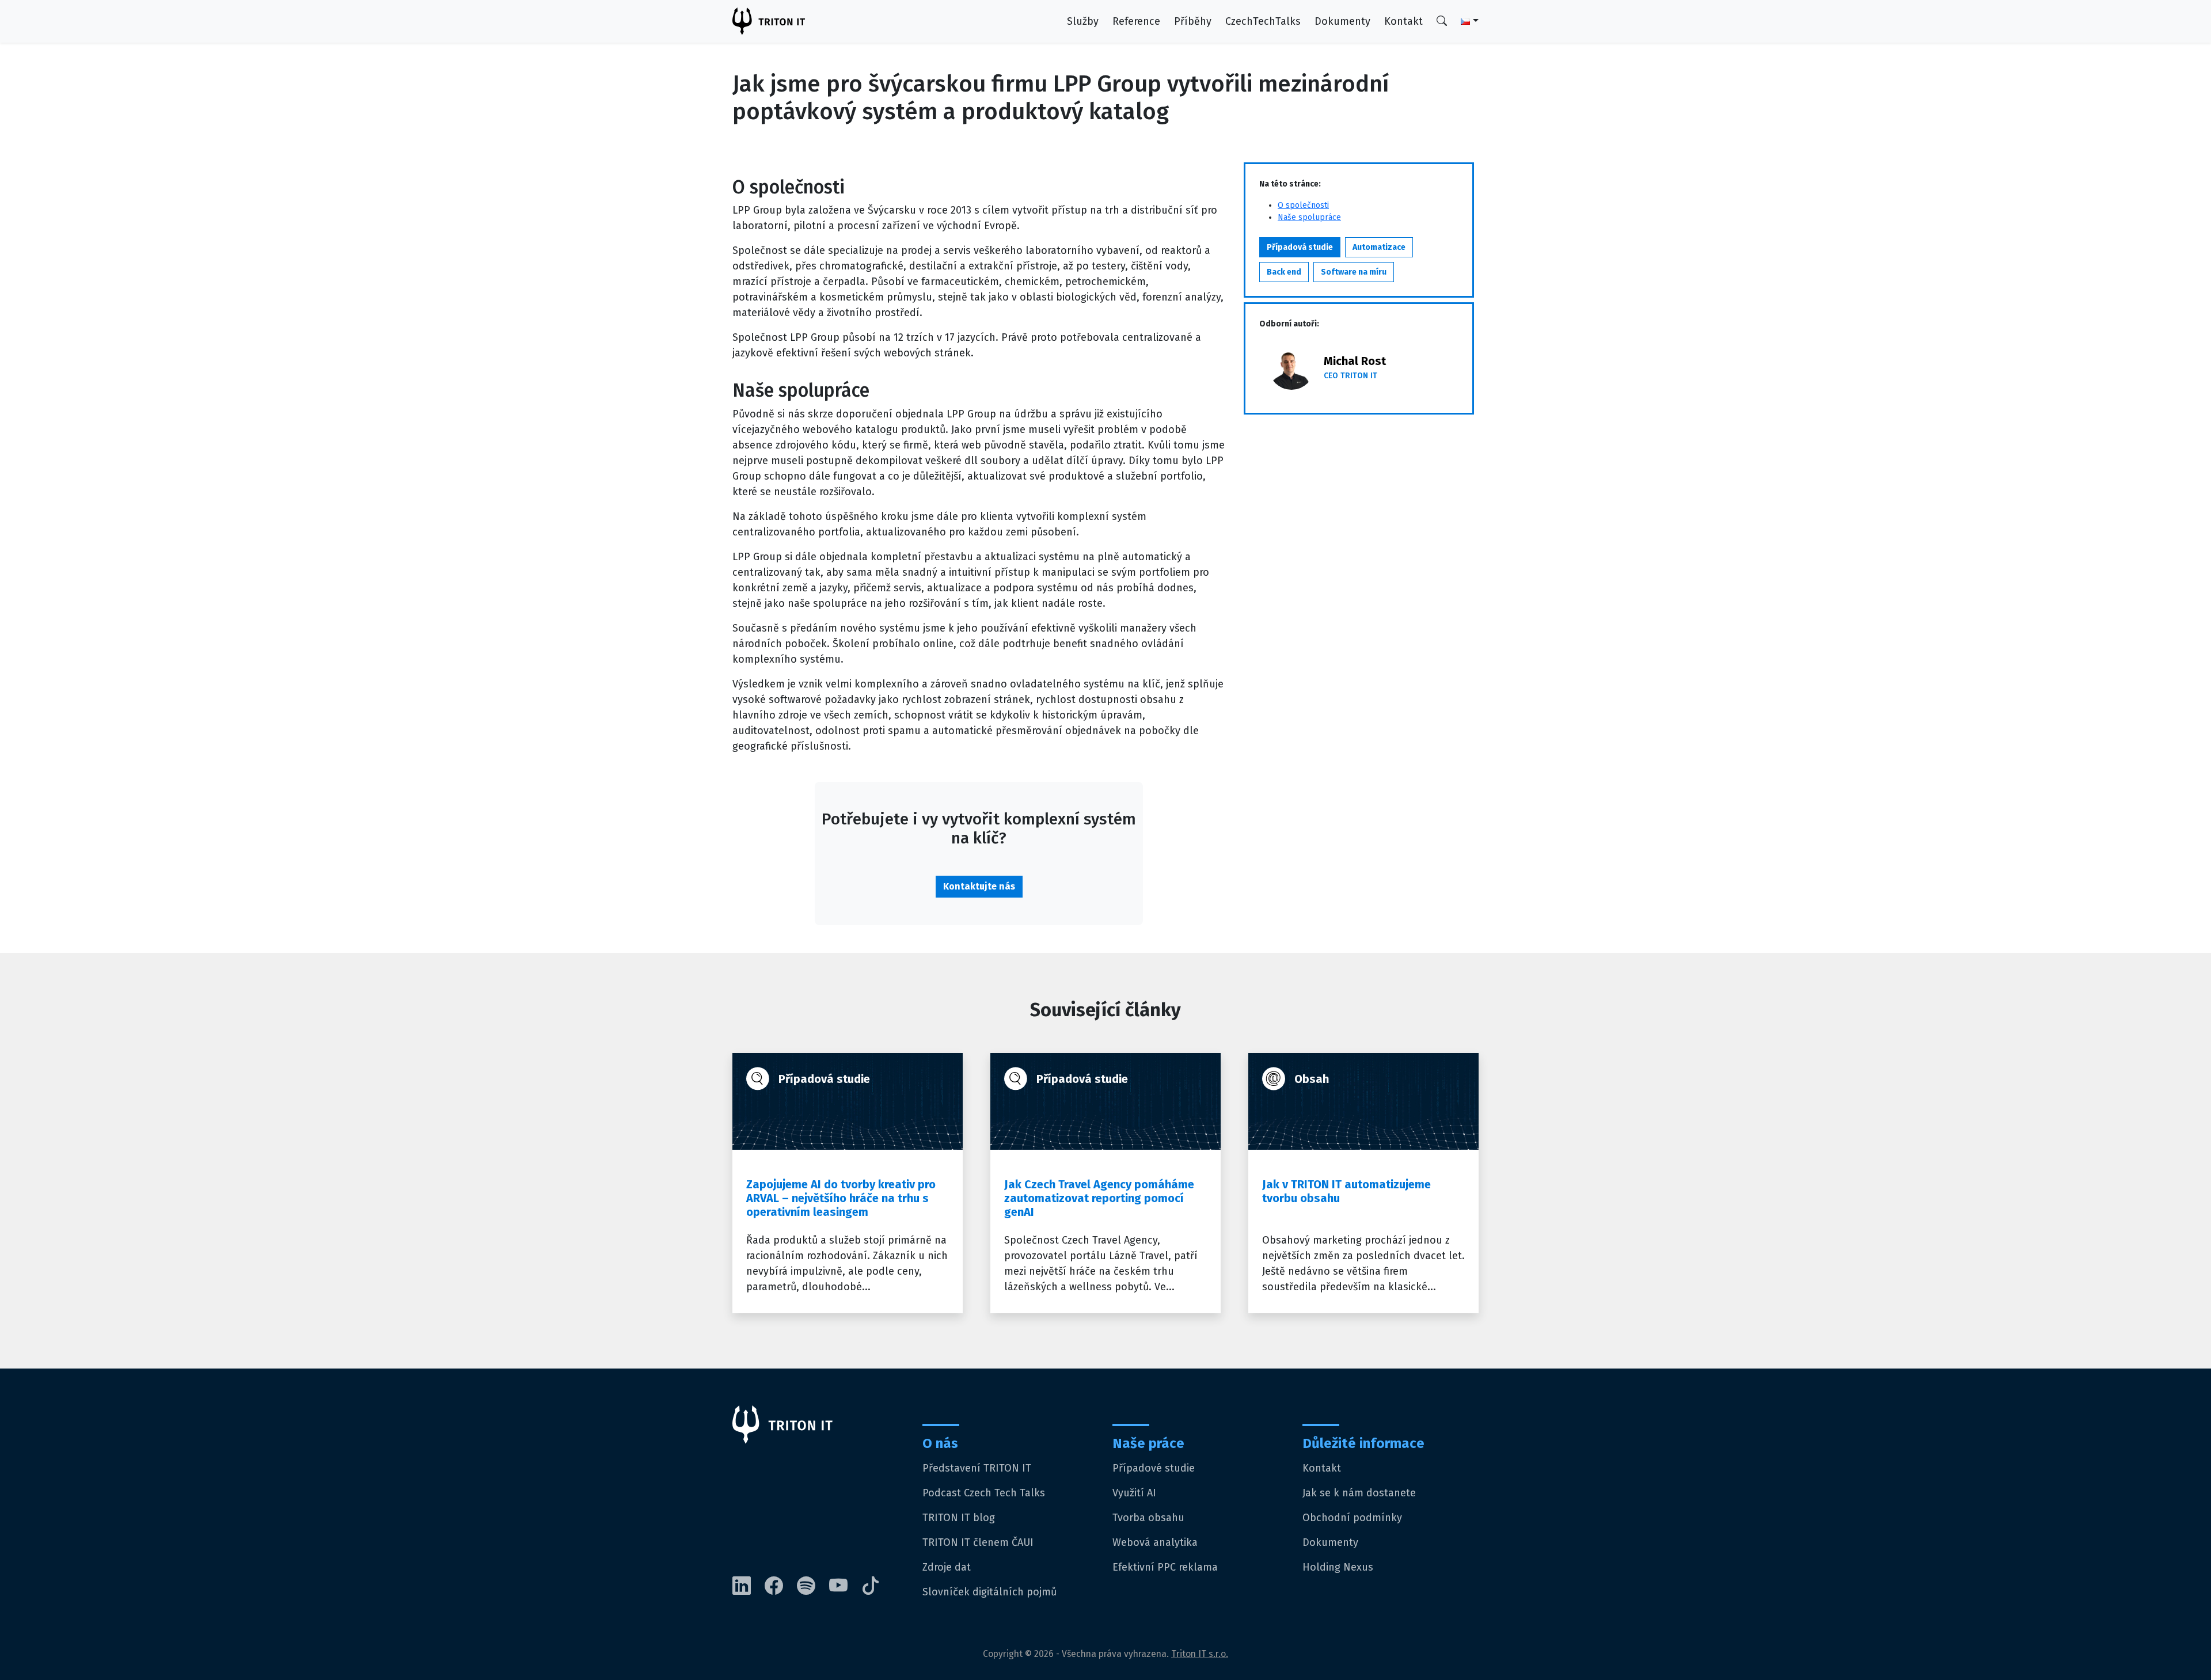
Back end (1284, 272)
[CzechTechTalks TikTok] (877, 1586)
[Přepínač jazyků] (1463, 22)
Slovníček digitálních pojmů (989, 1592)
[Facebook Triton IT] (781, 1586)
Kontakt (1403, 21)
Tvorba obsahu (1148, 1518)
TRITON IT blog (959, 1518)
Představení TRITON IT (977, 1468)
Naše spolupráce (1309, 217)
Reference (1136, 21)
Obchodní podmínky (1352, 1518)
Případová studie (1300, 247)
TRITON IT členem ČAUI (978, 1542)
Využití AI (1134, 1493)
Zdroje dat (947, 1567)
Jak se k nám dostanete (1359, 1493)
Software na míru (1354, 272)
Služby (1083, 21)
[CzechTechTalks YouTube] (845, 1586)
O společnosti (1303, 205)
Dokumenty (1342, 21)
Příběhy (1193, 21)
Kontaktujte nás (979, 886)
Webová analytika (1155, 1542)
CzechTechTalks (1263, 21)
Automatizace (1379, 247)
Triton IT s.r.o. (1200, 1654)
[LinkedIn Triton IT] (749, 1586)
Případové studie (1154, 1468)
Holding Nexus (1338, 1567)
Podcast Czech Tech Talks (984, 1493)
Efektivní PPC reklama (1165, 1567)
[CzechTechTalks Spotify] (813, 1586)
